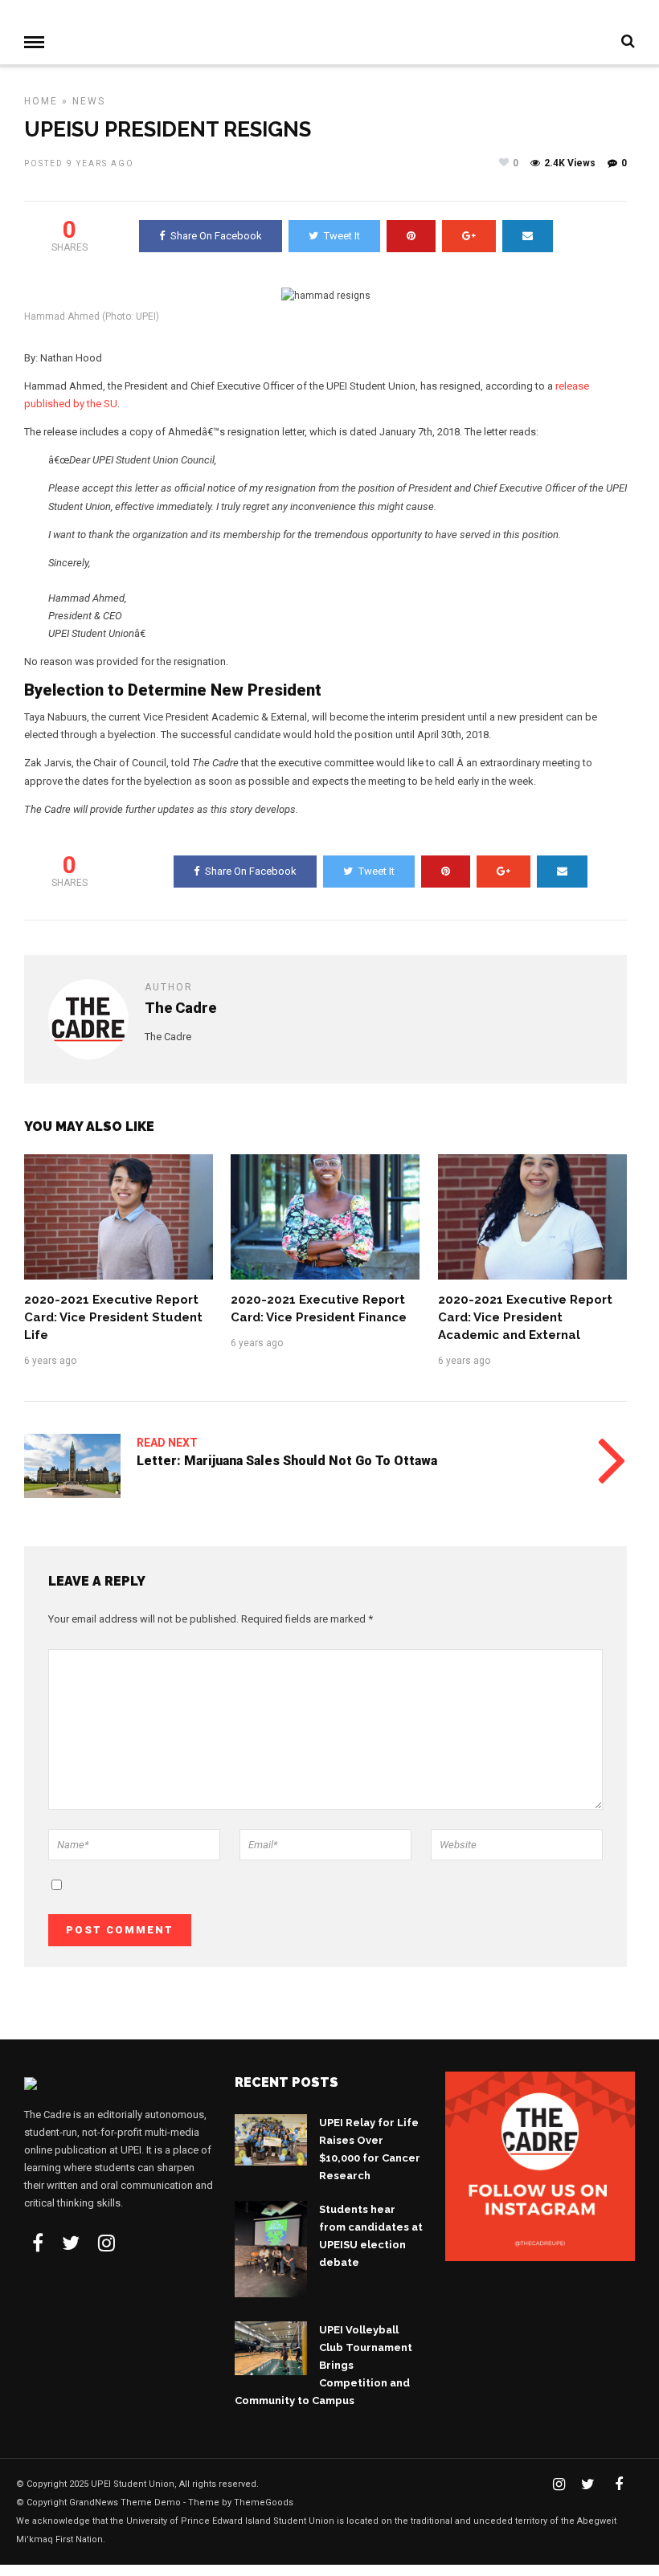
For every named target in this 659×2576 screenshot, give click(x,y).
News (89, 101)
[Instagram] (106, 2243)
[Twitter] (71, 2243)
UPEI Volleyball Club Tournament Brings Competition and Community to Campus (323, 2365)
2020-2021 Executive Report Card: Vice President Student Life (113, 1317)
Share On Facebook (216, 236)
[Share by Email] (528, 236)
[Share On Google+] (469, 236)
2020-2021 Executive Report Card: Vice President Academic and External (525, 1317)
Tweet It (342, 236)
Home (41, 101)
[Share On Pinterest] (411, 236)
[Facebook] (38, 2243)
